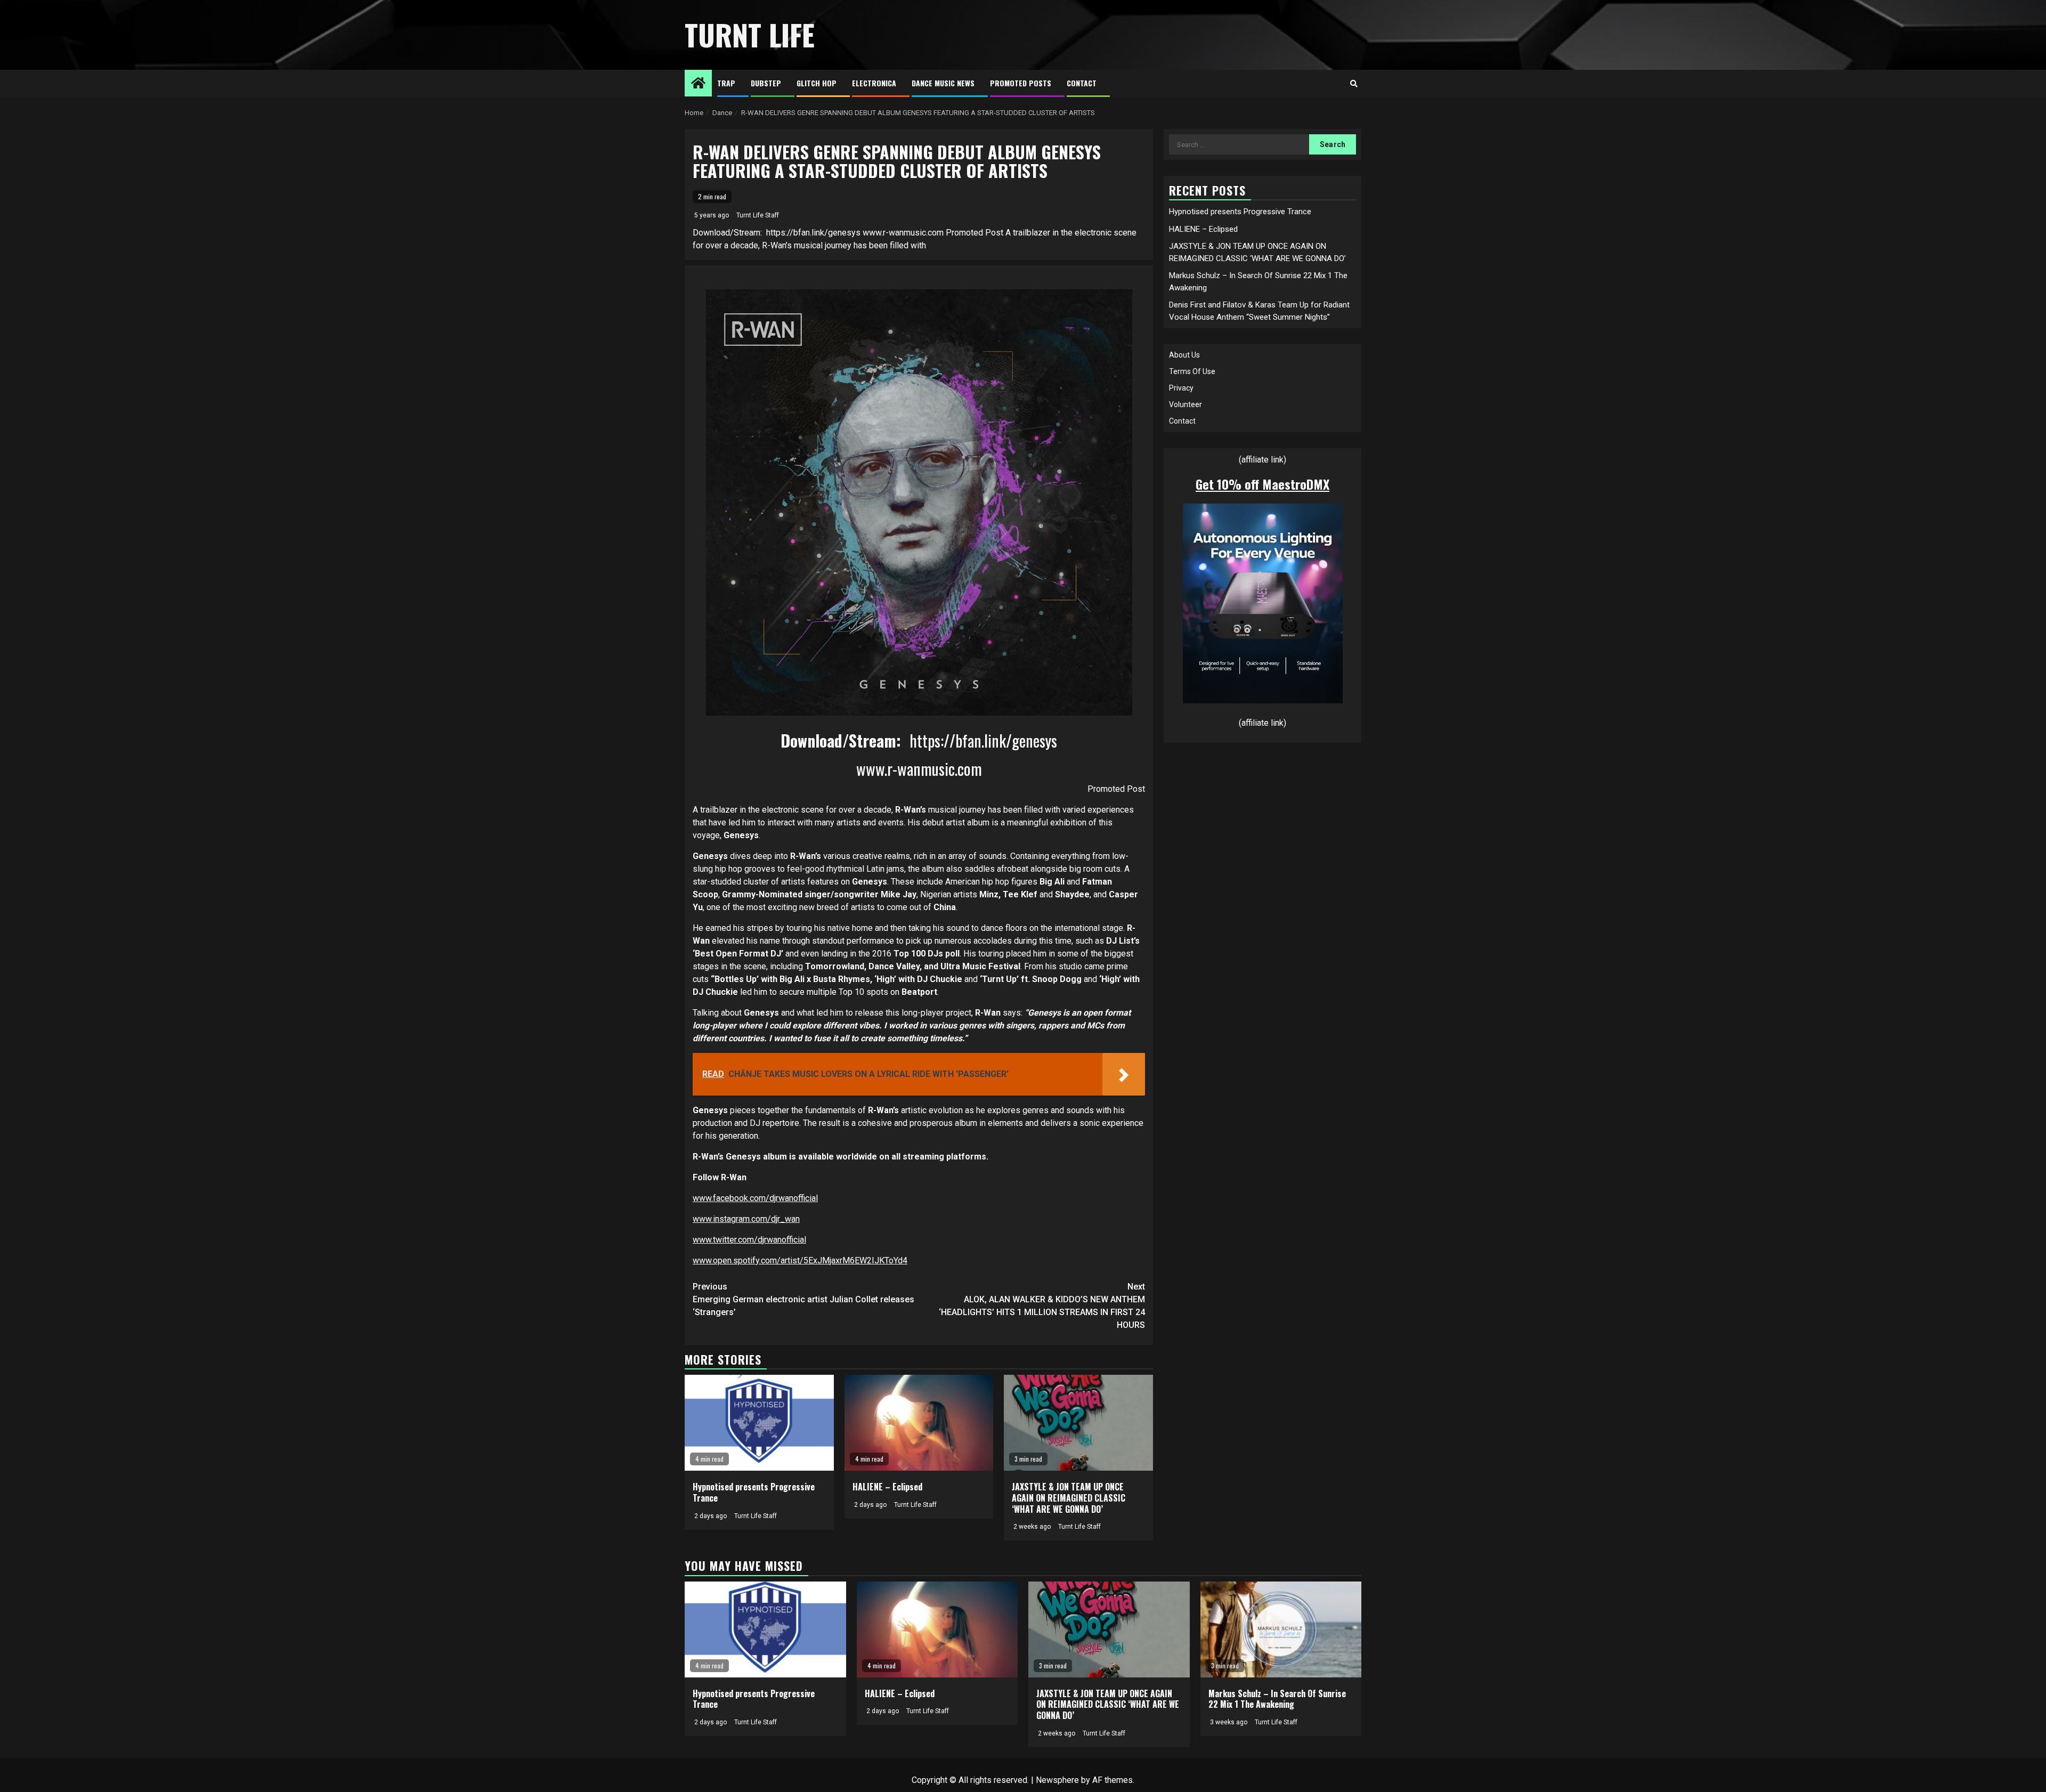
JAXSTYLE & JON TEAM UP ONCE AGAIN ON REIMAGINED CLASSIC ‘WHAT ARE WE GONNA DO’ (1069, 1498)
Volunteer (1186, 404)
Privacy (1181, 388)
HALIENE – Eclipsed (887, 1487)
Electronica (874, 83)
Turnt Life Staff (758, 215)
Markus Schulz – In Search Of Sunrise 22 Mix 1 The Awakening (1277, 1699)
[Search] (1354, 84)
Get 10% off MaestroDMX (1262, 484)
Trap (726, 83)
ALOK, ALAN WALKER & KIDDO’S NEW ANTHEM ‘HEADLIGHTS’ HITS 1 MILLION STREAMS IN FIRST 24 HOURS (1042, 1306)
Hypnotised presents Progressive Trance (754, 1492)
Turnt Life (750, 35)
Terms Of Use (1192, 371)
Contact (1082, 83)
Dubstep (766, 83)
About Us (1184, 355)
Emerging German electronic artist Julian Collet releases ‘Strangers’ (803, 1299)
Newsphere (1057, 1780)
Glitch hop (817, 83)
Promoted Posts (1021, 83)
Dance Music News (943, 83)
